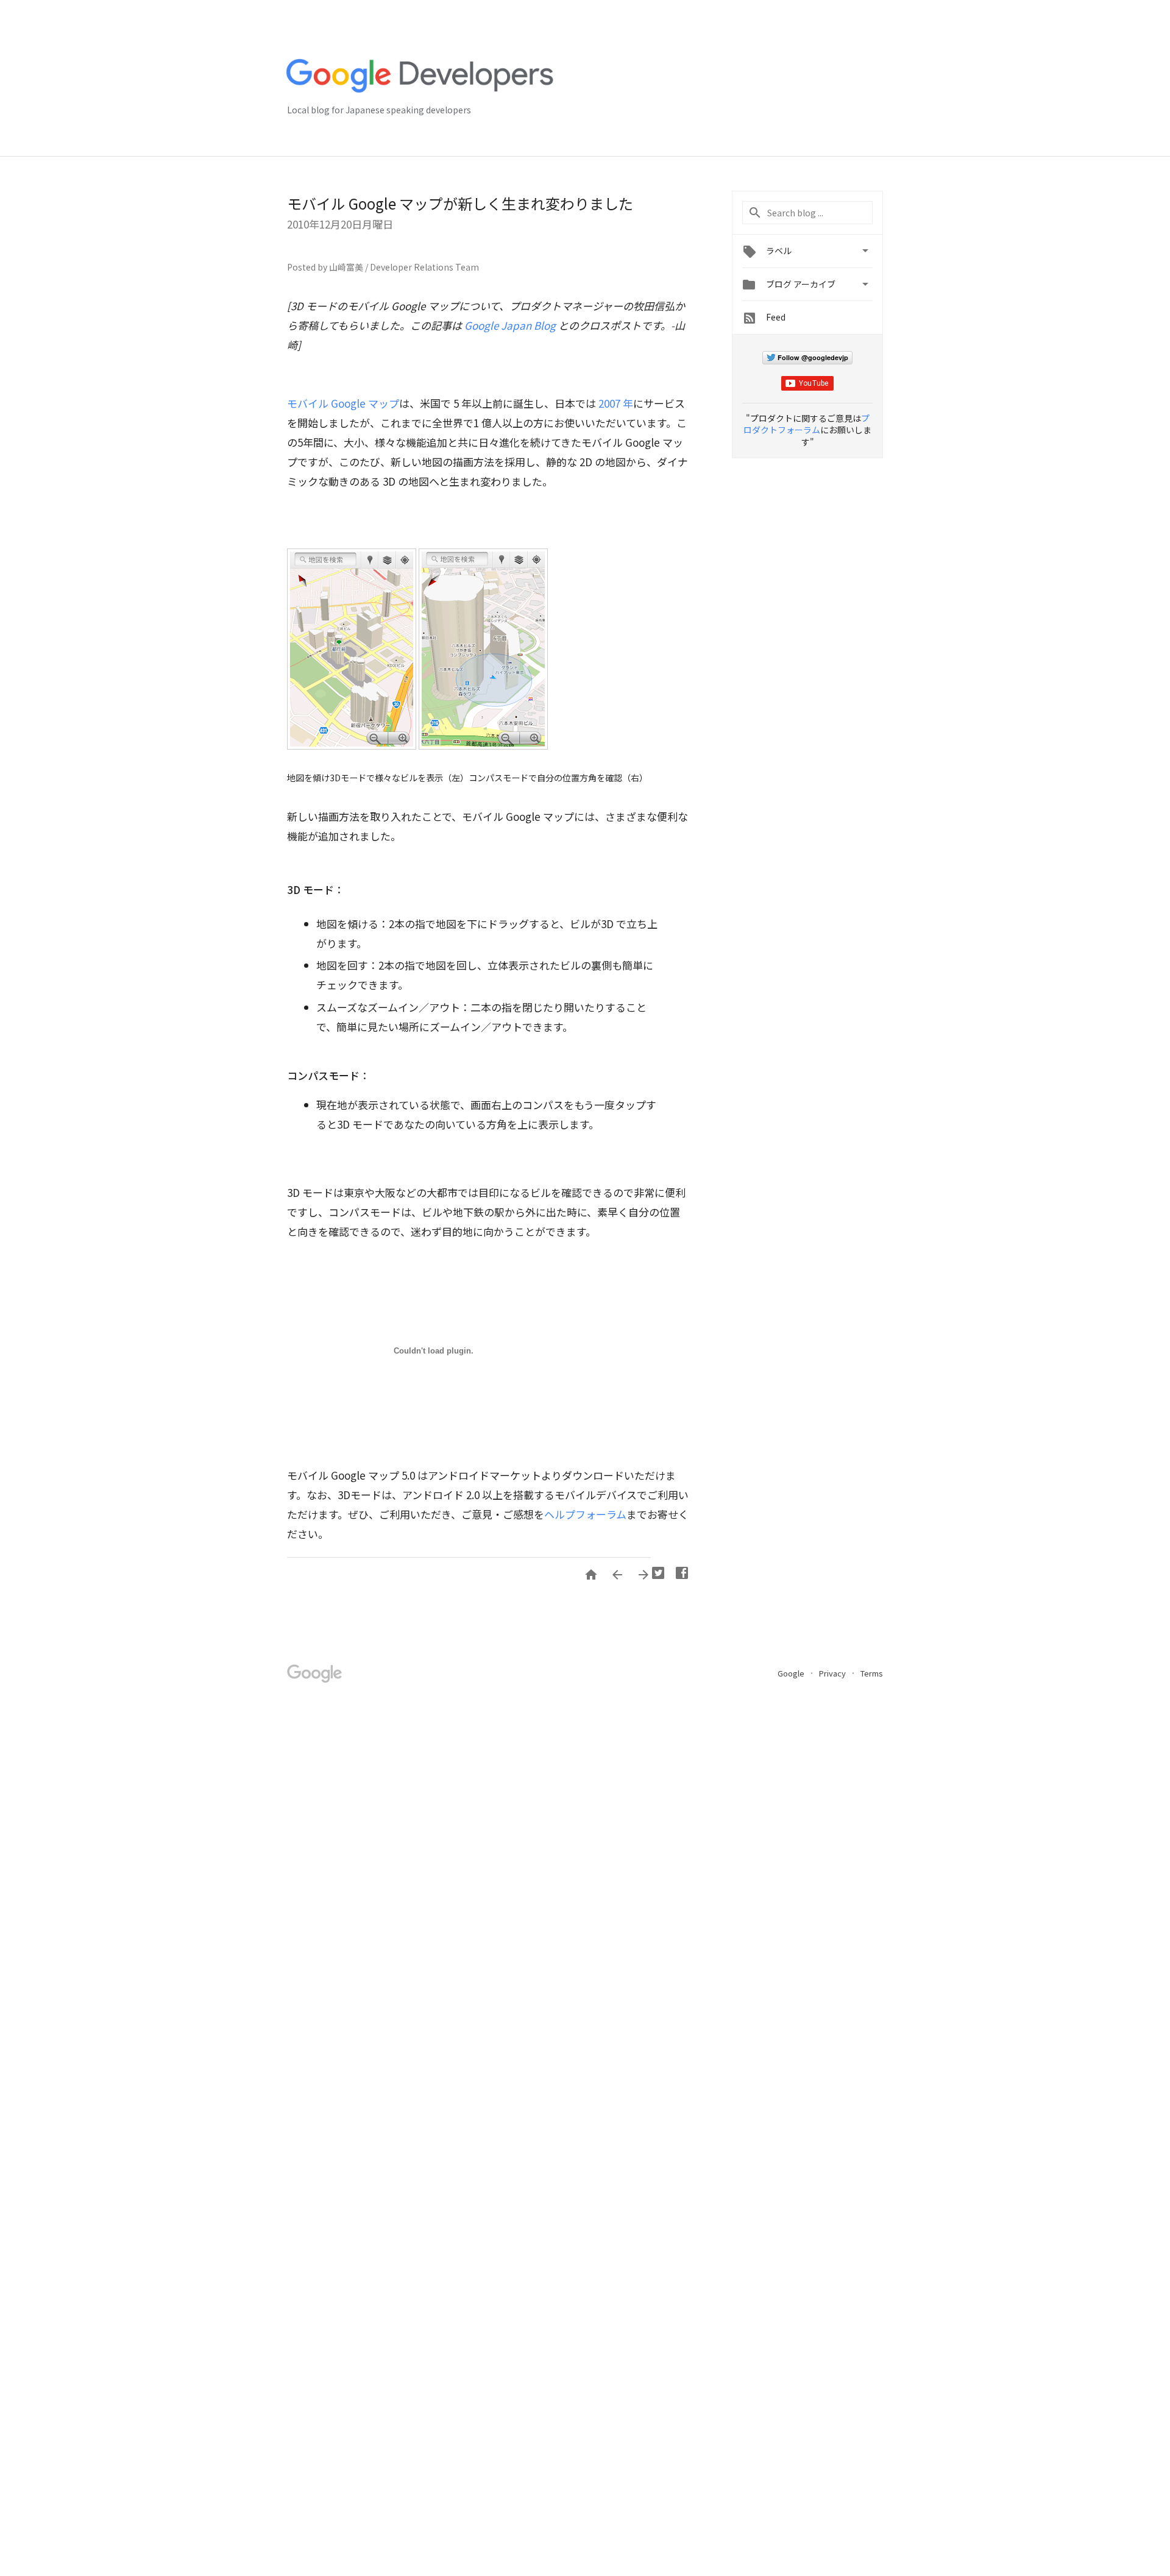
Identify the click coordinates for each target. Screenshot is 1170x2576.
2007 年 (616, 403)
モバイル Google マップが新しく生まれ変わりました (460, 203)
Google (792, 1673)
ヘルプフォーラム (585, 1514)
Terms (872, 1673)
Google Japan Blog (510, 325)
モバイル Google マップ (343, 403)
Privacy (833, 1673)
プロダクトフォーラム (807, 424)
